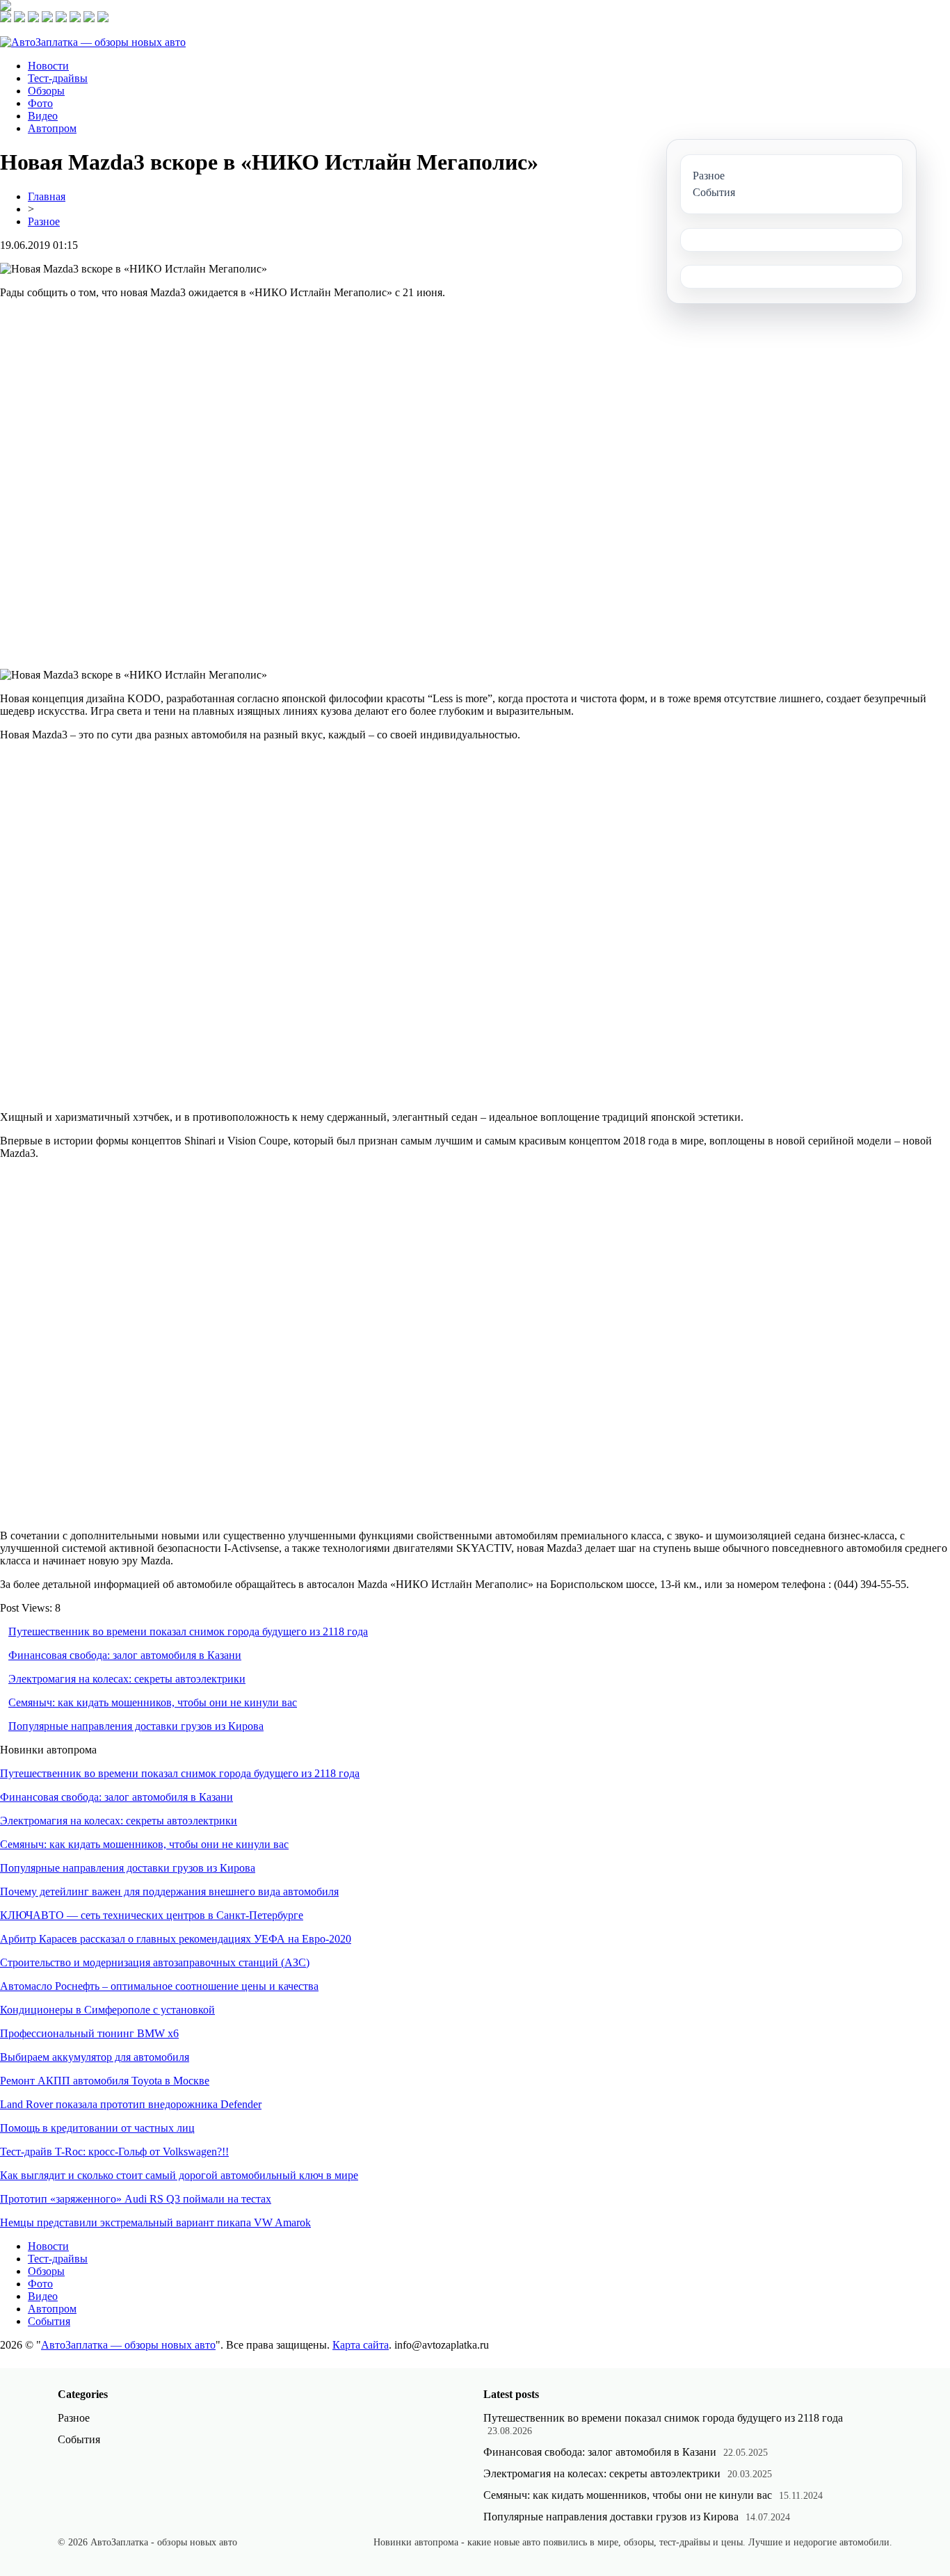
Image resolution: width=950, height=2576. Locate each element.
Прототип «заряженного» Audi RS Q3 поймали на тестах (136, 2199)
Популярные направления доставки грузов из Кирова (136, 1726)
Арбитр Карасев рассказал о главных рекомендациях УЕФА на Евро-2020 (176, 1939)
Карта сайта (361, 2345)
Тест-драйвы (58, 78)
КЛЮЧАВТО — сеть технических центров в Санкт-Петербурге (152, 1915)
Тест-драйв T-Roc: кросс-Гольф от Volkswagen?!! (114, 2152)
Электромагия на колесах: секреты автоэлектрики (127, 1679)
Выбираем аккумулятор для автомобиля (95, 2057)
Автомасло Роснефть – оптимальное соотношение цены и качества (159, 1986)
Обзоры (46, 91)
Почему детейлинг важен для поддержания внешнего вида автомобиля (169, 1892)
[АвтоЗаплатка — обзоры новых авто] (93, 42)
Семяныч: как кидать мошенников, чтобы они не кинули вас (153, 1702)
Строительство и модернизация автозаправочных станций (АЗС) (155, 1962)
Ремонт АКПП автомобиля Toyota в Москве (105, 2081)
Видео (43, 116)
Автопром (52, 128)
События (49, 2321)
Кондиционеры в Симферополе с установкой (107, 2010)
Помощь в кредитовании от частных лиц (97, 2128)
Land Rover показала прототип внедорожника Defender (131, 2104)
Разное (44, 221)
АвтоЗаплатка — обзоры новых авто (128, 2345)
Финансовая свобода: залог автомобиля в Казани (125, 1655)
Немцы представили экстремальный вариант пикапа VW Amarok (155, 2222)
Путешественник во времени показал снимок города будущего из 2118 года (188, 1631)
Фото (40, 103)
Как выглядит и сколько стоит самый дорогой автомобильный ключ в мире (179, 2175)
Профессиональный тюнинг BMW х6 (89, 2033)
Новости (48, 66)
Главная (47, 196)
